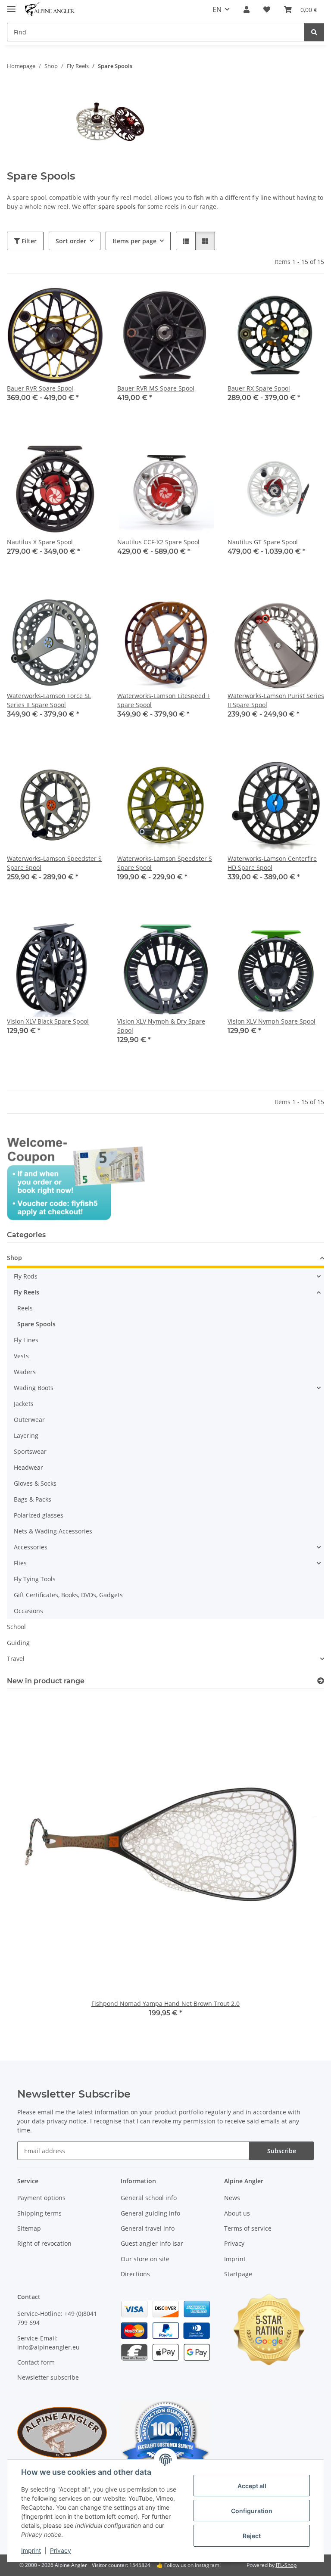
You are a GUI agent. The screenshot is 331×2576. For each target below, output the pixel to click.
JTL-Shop (286, 2565)
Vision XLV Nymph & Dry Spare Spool (161, 1026)
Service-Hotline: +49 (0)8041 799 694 (57, 2318)
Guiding (18, 1643)
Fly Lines (26, 1340)
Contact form (36, 2362)
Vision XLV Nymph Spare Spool (272, 1021)
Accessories (31, 1547)
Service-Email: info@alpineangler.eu (48, 2343)
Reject (252, 2536)
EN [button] (217, 9)
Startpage (238, 2274)
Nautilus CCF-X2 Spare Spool (158, 542)
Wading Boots (34, 1388)
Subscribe (282, 2151)
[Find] (314, 32)
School (16, 1627)
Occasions (28, 1611)
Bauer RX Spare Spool (259, 388)
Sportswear (30, 1451)
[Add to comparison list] (177, 302)
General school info (149, 2198)
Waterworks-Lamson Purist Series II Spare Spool (276, 700)
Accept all (252, 2486)
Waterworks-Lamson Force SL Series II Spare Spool (49, 700)
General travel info (148, 2228)
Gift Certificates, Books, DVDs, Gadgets (68, 1595)
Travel (16, 1659)
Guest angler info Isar (152, 2243)
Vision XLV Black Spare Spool (48, 1021)
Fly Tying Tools (35, 1579)
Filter (28, 241)
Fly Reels (27, 1292)
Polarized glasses (39, 1515)
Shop (14, 1258)
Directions (135, 2274)
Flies (20, 1563)
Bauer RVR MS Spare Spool (156, 388)
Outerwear (29, 1420)
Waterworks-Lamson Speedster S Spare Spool (54, 863)
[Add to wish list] (199, 302)
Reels (25, 1308)
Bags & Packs (33, 1499)
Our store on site (145, 2259)
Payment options (41, 2198)
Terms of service (248, 2228)
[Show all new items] (321, 1681)
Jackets (24, 1404)
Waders (25, 1372)
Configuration (252, 2511)
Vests (21, 1356)
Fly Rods (26, 1276)
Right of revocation (44, 2243)
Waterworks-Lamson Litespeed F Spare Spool (164, 700)
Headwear (28, 1467)
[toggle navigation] (11, 5)
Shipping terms (39, 2213)
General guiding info (150, 2213)
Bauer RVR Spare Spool (40, 388)
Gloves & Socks (35, 1483)
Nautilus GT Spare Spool (263, 542)
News (232, 2198)
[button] (247, 9)
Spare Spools (36, 1324)
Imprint (31, 2550)
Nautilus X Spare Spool (40, 542)
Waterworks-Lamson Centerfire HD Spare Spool (272, 863)
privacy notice (67, 2121)
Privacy (61, 2550)
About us (237, 2213)
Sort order (71, 241)
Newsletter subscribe (48, 2377)
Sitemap (29, 2228)
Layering (26, 1435)
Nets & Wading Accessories (53, 1531)
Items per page (134, 241)
